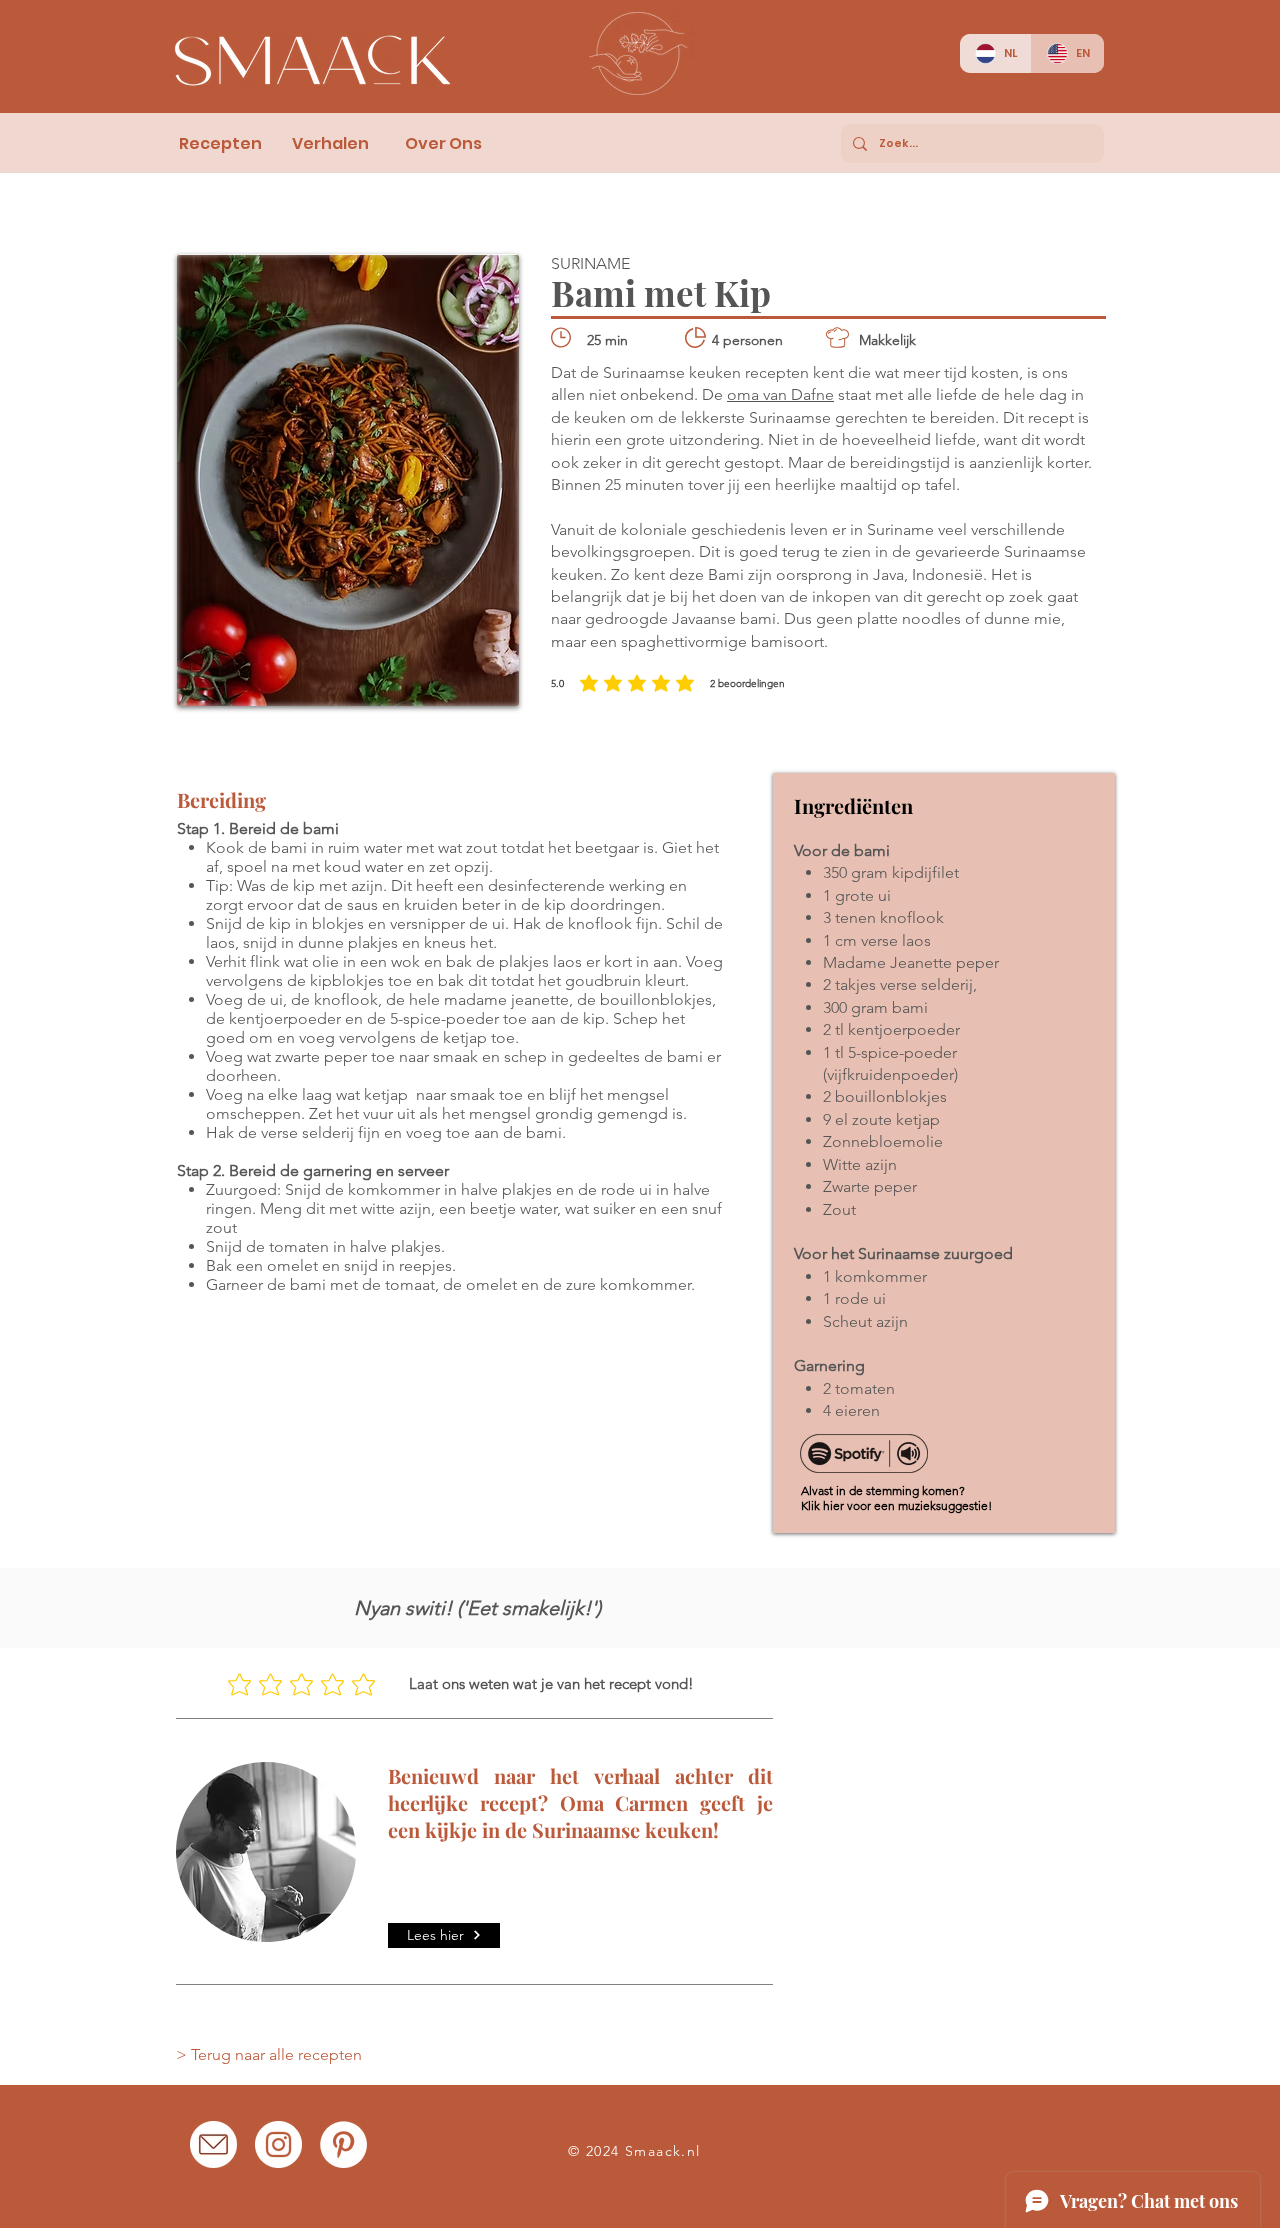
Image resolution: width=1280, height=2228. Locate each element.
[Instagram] (278, 2144)
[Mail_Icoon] (213, 2144)
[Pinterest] (343, 2144)
